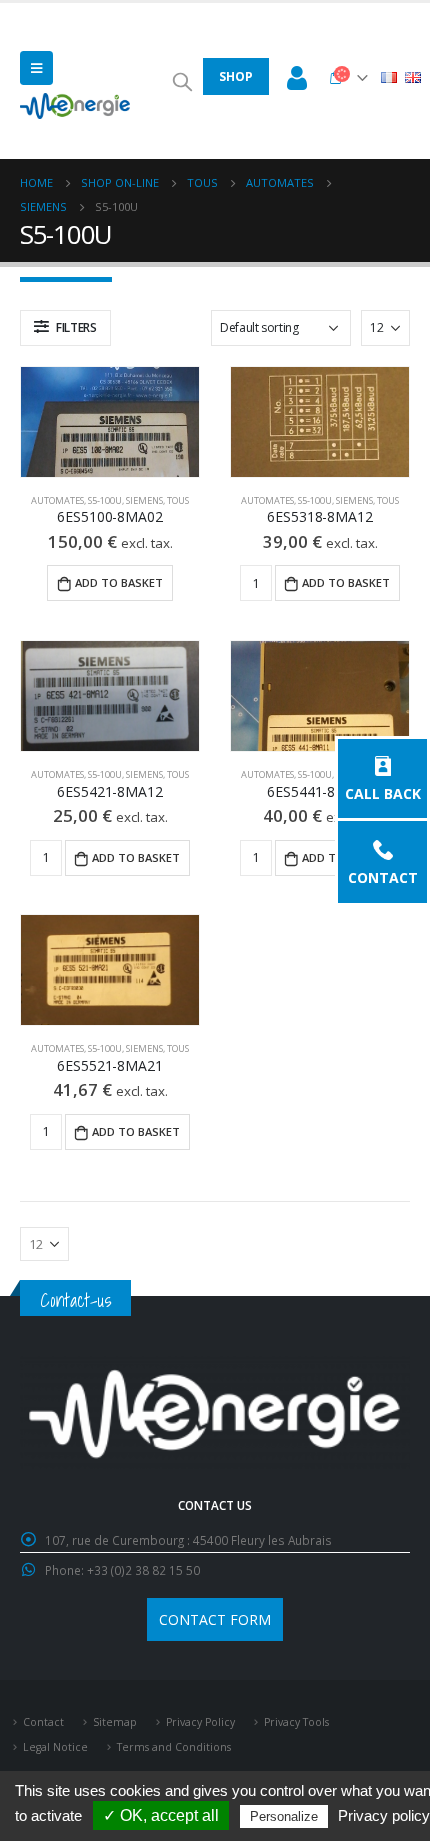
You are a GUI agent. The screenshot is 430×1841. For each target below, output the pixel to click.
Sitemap (115, 1722)
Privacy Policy (200, 1722)
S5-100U (105, 500)
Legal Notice (55, 1747)
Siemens (144, 500)
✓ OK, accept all (161, 1815)
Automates (57, 500)
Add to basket (119, 582)
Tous (178, 500)
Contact (383, 876)
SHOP (236, 76)
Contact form (215, 1619)
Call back (383, 792)
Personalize (284, 1816)
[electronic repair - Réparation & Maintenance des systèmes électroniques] (75, 106)
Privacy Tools (296, 1722)
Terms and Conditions (174, 1747)
